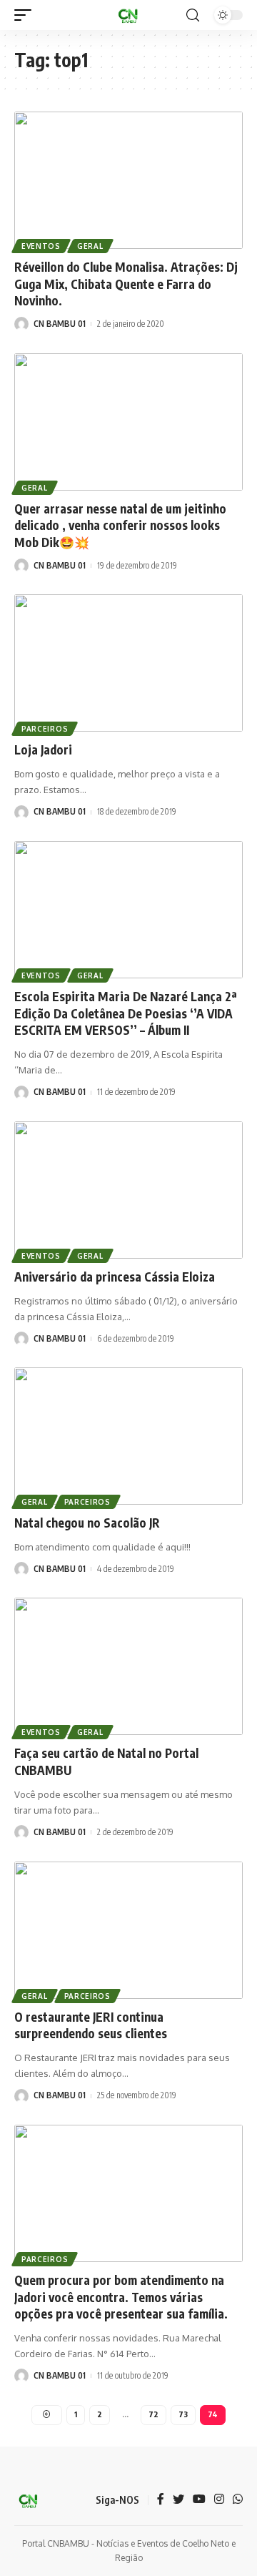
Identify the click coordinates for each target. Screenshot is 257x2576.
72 (153, 2414)
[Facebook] (161, 2500)
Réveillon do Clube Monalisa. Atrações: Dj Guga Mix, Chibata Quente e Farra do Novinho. (126, 284)
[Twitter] (178, 2500)
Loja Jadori (43, 749)
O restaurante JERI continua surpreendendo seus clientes (91, 2025)
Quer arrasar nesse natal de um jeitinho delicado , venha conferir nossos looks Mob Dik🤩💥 (120, 526)
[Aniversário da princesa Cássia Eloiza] (128, 1190)
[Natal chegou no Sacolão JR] (128, 1436)
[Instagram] (219, 2500)
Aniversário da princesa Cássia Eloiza (115, 1277)
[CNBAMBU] (128, 15)
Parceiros (45, 729)
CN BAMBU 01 (60, 324)
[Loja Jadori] (128, 663)
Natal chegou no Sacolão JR (87, 1523)
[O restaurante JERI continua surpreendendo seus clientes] (128, 1930)
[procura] (193, 15)
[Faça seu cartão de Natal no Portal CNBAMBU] (128, 1666)
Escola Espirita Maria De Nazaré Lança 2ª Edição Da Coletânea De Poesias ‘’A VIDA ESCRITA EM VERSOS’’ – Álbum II (126, 1013)
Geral (90, 246)
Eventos (41, 246)
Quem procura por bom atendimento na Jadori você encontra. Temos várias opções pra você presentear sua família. (121, 2297)
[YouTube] (199, 2500)
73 (183, 2414)
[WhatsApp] (238, 2500)
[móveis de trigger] (26, 15)
